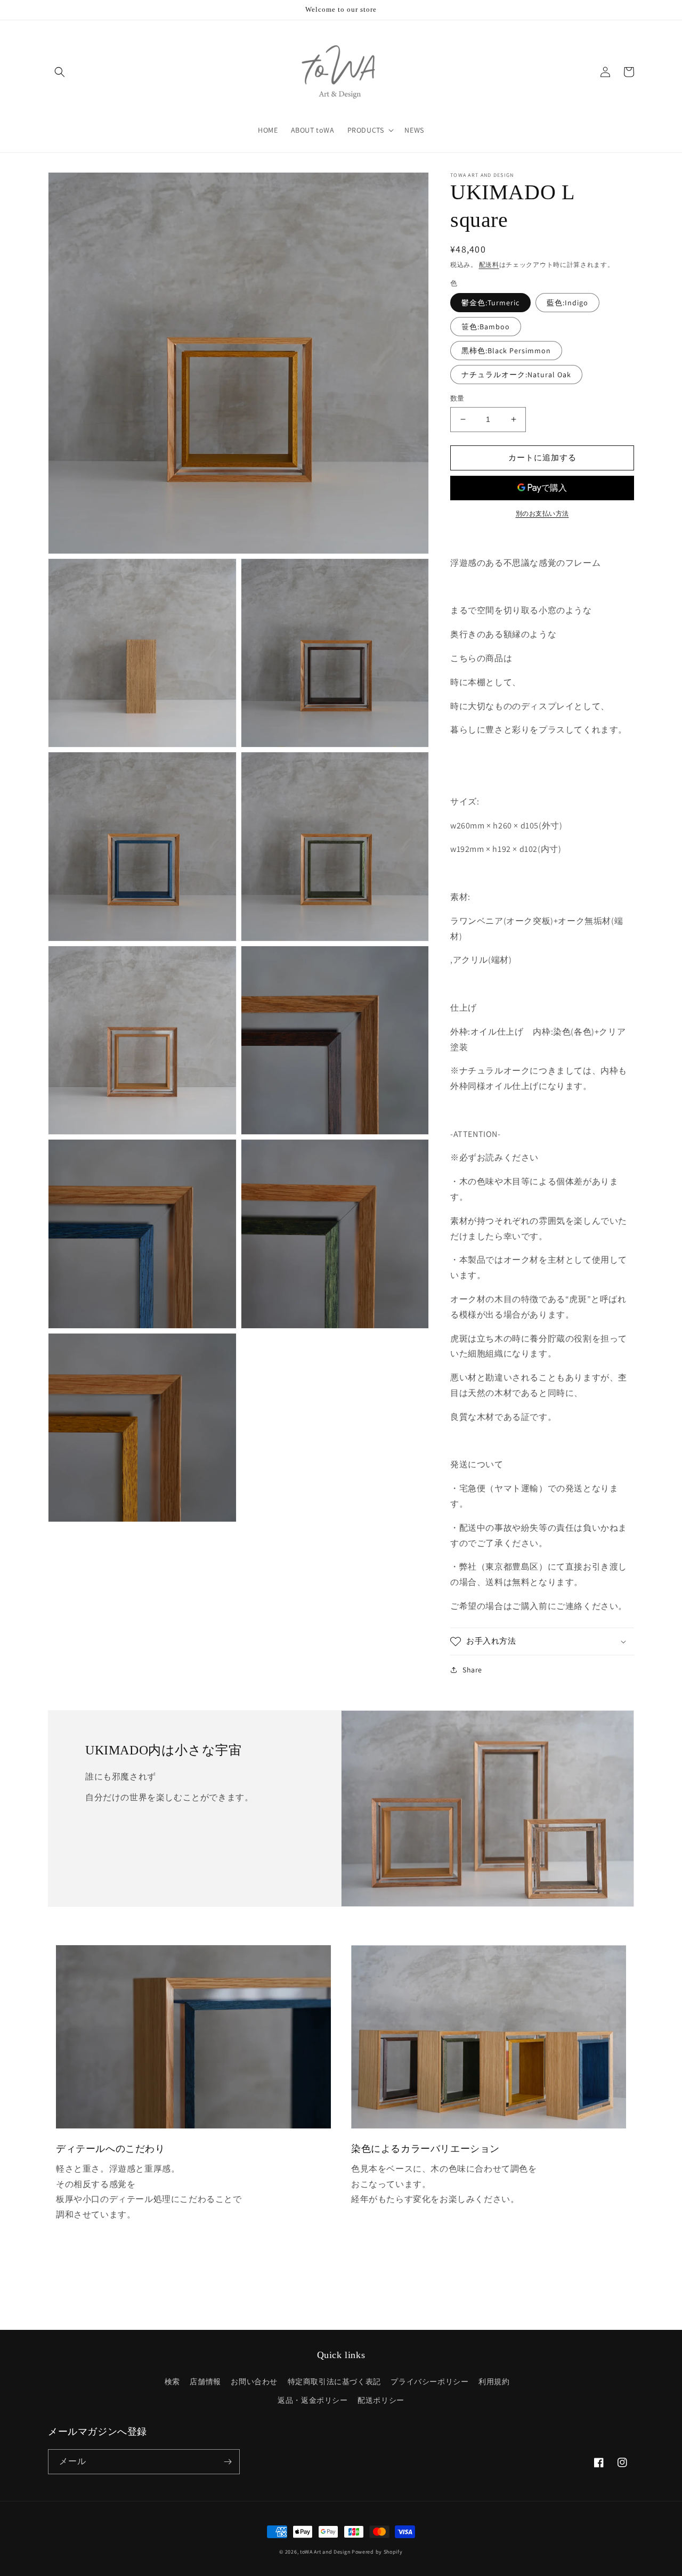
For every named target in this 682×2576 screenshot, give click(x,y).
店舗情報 (205, 2382)
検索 (172, 2382)
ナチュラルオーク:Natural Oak (516, 375)
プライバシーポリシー (429, 2382)
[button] (60, 72)
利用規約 (494, 2382)
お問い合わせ (254, 2382)
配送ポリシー (381, 2400)
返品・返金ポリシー (312, 2400)
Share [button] (472, 1670)
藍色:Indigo (567, 303)
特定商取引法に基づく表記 (334, 2382)
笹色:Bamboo (486, 327)
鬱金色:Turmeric (490, 303)
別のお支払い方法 (542, 513)
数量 (457, 398)
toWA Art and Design (325, 2552)
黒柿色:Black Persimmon (506, 351)
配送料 (489, 265)
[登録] (228, 2462)
